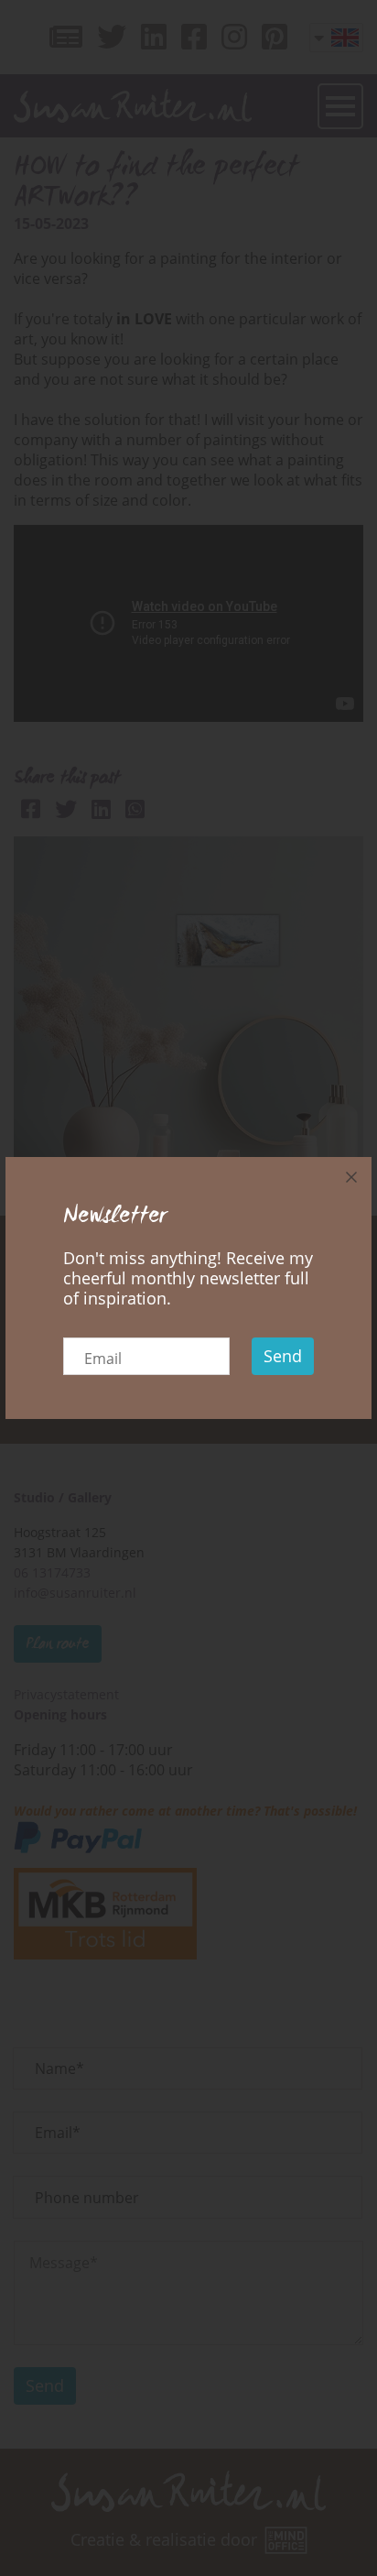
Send (283, 1356)
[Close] (351, 1177)
